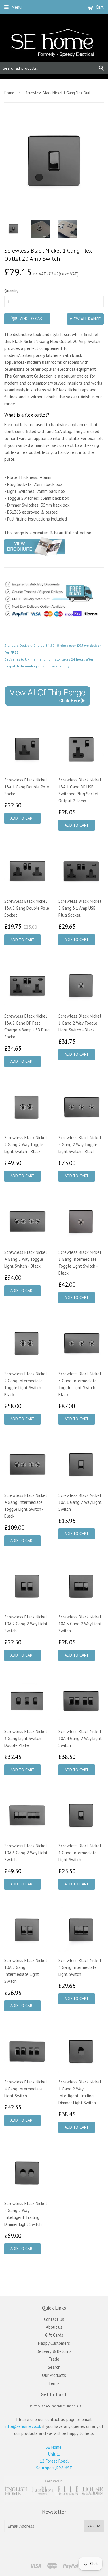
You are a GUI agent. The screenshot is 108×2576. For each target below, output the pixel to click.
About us (54, 2327)
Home (9, 93)
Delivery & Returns (54, 2351)
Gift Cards (54, 2335)
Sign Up (94, 2526)
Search (54, 2367)
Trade (54, 2359)
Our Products (54, 2375)
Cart (99, 7)
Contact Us (54, 2319)
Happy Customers (54, 2343)
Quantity (11, 291)
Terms (54, 2383)
